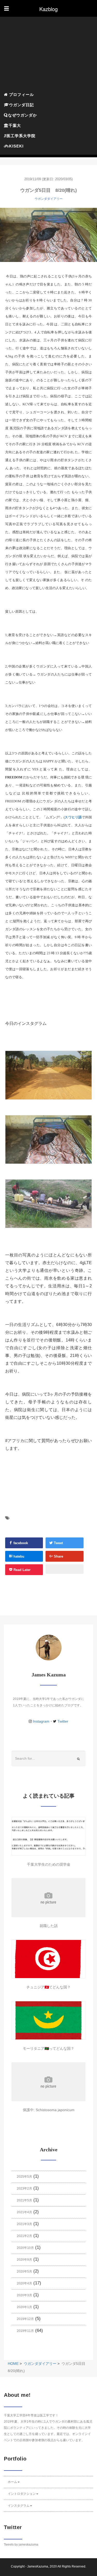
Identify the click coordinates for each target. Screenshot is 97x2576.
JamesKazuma (38, 2566)
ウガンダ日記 (21, 105)
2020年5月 (24, 2272)
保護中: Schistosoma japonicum (49, 2110)
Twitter (62, 1721)
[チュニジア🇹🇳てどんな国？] (48, 1959)
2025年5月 (24, 2177)
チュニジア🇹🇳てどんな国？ (48, 1987)
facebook (20, 1543)
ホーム (12, 2482)
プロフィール (21, 94)
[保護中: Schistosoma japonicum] (48, 2082)
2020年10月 (25, 2248)
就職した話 (49, 1926)
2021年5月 (24, 2200)
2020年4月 (24, 2283)
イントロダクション (22, 2494)
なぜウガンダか (23, 115)
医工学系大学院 (21, 136)
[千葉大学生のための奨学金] (48, 1836)
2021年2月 (24, 2236)
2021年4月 (24, 2212)
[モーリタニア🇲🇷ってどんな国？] (48, 2020)
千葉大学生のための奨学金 (49, 1864)
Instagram (41, 1721)
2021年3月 (24, 2224)
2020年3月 (24, 2295)
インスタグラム (19, 2506)
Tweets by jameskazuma (21, 2545)
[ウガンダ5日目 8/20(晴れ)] (48, 235)
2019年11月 (25, 2331)
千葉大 (15, 125)
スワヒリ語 (73, 817)
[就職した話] (48, 1898)
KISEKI (16, 146)
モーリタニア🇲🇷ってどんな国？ (48, 2048)
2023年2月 (24, 2188)
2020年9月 (24, 2260)
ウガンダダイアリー (49, 199)
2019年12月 (25, 2319)
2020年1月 (24, 2307)
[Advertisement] (48, 54)
